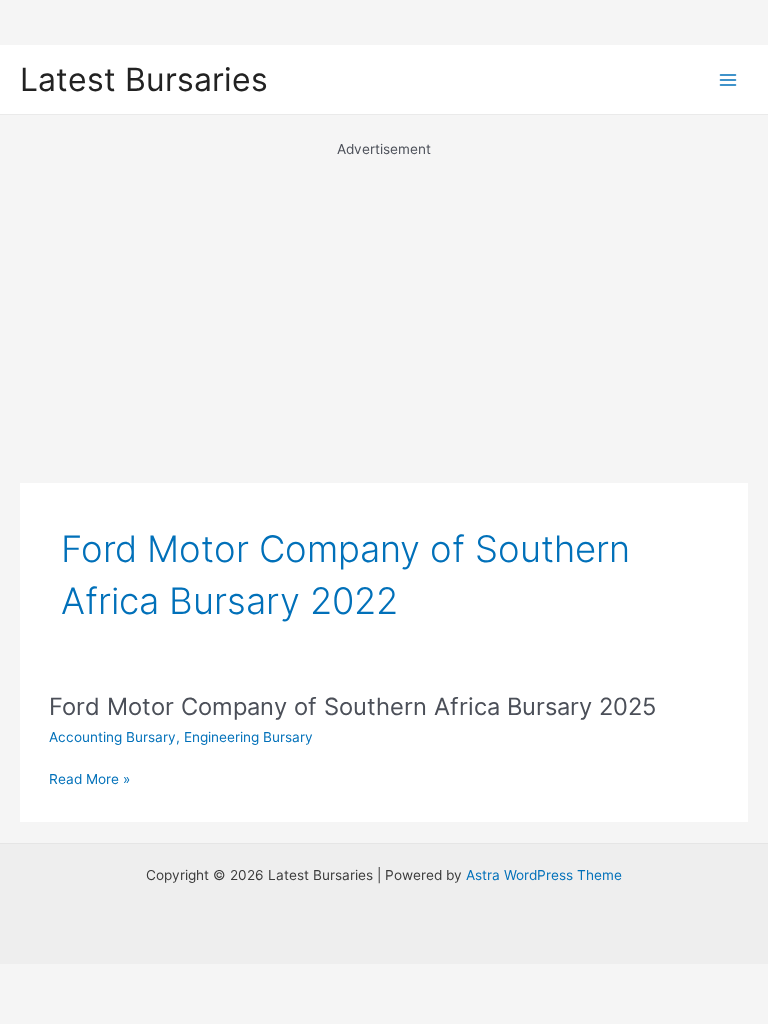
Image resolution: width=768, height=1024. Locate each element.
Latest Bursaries (144, 79)
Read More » (89, 780)
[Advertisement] (384, 300)
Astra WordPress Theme (544, 875)
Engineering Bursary (248, 737)
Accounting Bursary (112, 737)
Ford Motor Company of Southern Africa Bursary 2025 (352, 706)
